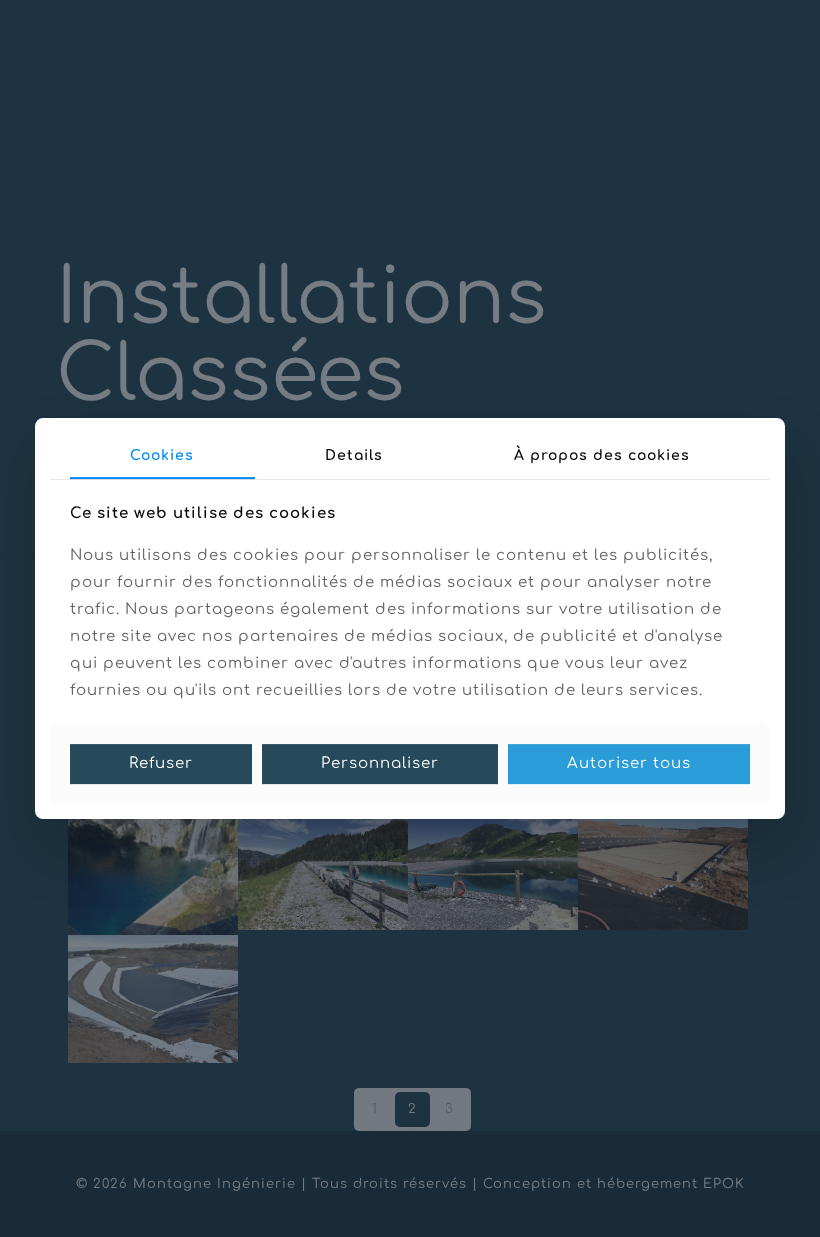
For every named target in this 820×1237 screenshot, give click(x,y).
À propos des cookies (602, 455)
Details (354, 455)
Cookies (162, 455)
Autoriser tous (629, 763)
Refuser (161, 763)
